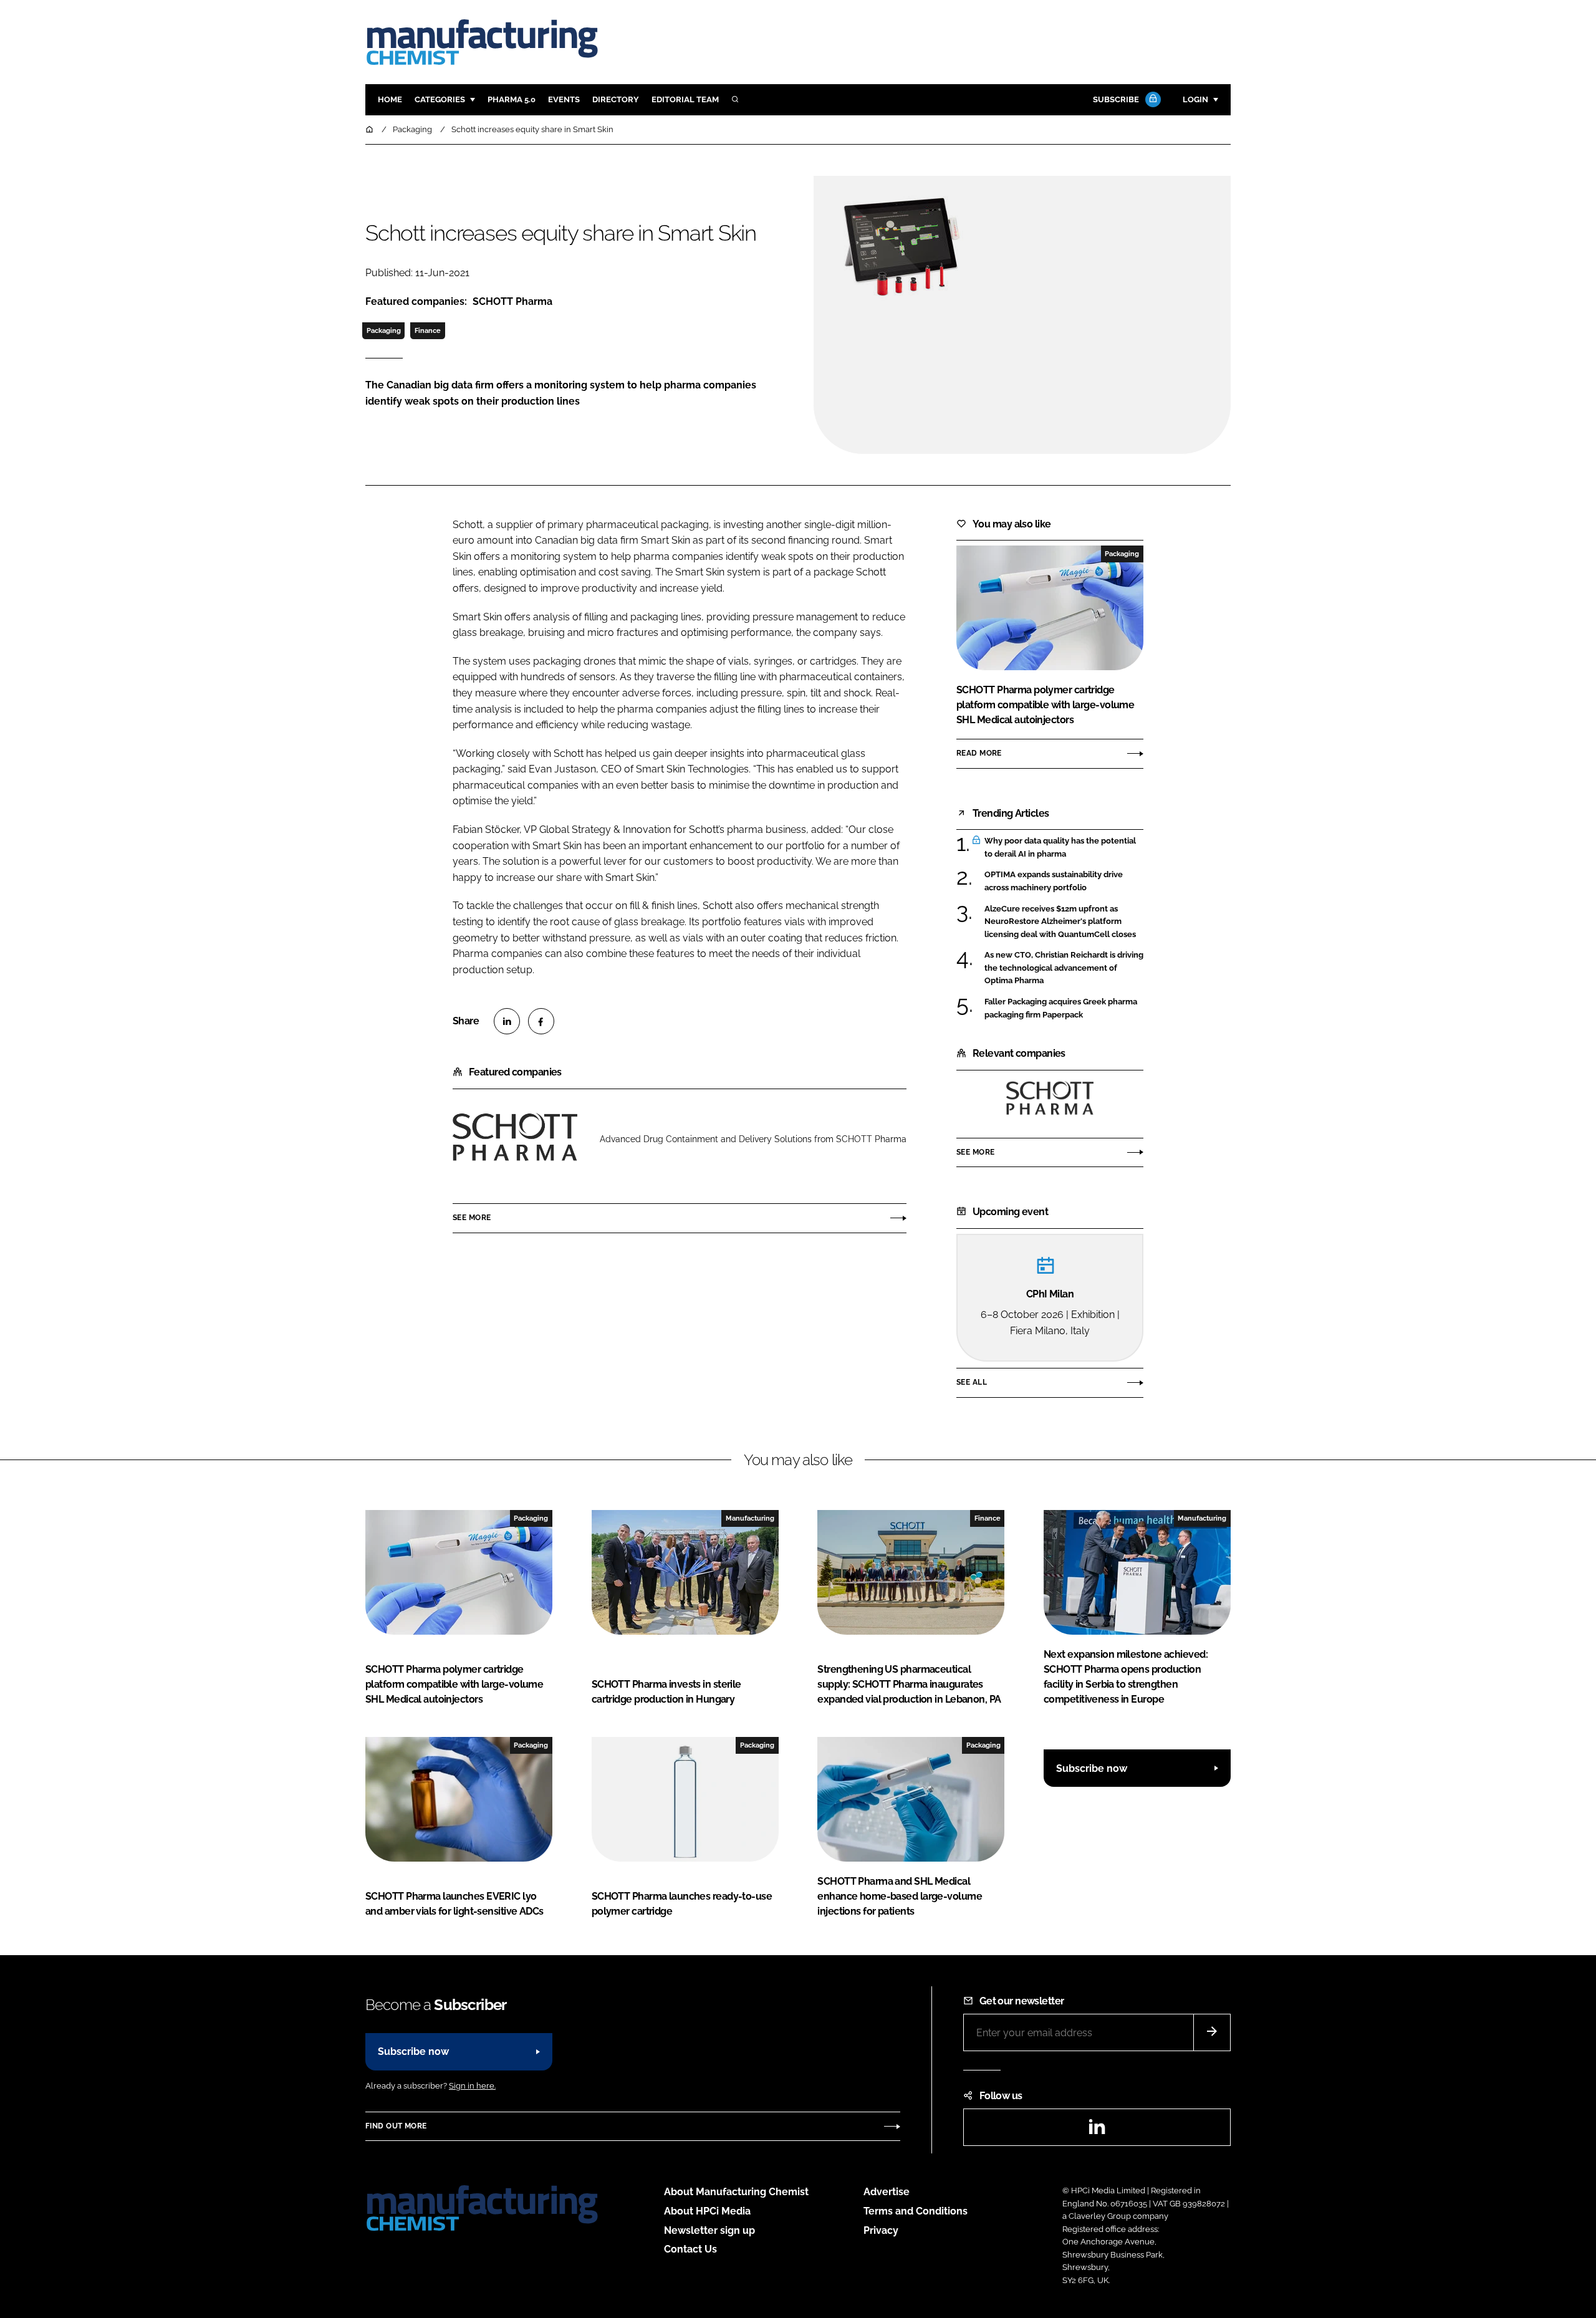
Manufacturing (750, 1518)
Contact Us (690, 2249)
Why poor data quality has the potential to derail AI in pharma (1064, 848)
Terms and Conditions (916, 2211)
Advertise (887, 2192)
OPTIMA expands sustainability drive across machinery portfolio (1064, 881)
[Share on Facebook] (541, 1021)
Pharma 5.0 (512, 99)
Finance (428, 330)
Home (390, 99)
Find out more (396, 2126)
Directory (616, 99)
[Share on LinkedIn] (507, 1021)
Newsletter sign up (709, 2230)
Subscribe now (1092, 1768)
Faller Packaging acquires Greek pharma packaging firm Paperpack (1064, 1008)
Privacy (881, 2230)
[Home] (370, 129)
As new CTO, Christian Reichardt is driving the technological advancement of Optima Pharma (1064, 968)
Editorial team (685, 99)
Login (1195, 99)
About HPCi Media (707, 2211)
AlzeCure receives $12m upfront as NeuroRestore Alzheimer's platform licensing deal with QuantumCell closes (1064, 922)
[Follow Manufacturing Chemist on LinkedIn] (1097, 2131)
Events (564, 99)
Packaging (384, 330)
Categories (440, 99)
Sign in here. (472, 2086)
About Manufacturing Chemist (736, 2192)
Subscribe (1116, 99)
